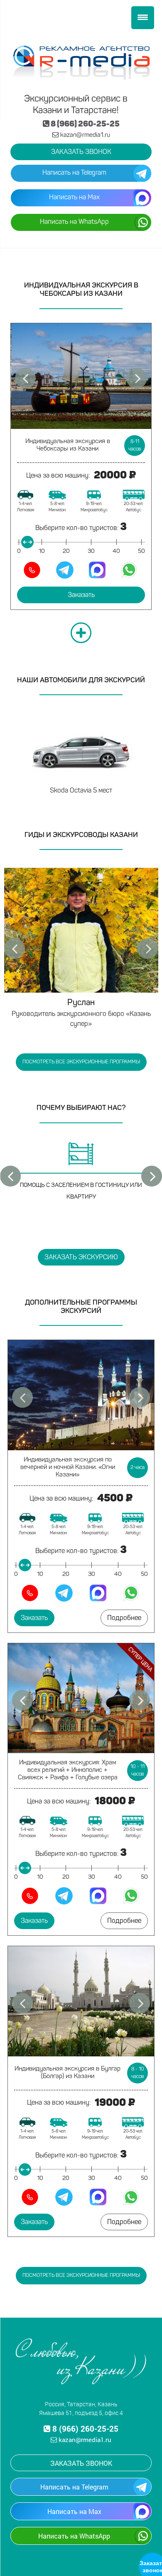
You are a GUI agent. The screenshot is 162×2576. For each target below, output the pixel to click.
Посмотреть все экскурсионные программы (81, 1062)
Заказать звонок (81, 152)
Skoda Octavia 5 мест (81, 791)
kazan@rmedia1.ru (84, 135)
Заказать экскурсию (81, 1258)
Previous (15, 949)
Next (147, 949)
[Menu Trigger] (143, 18)
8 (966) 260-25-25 (85, 125)
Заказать (81, 595)
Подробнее (124, 1618)
